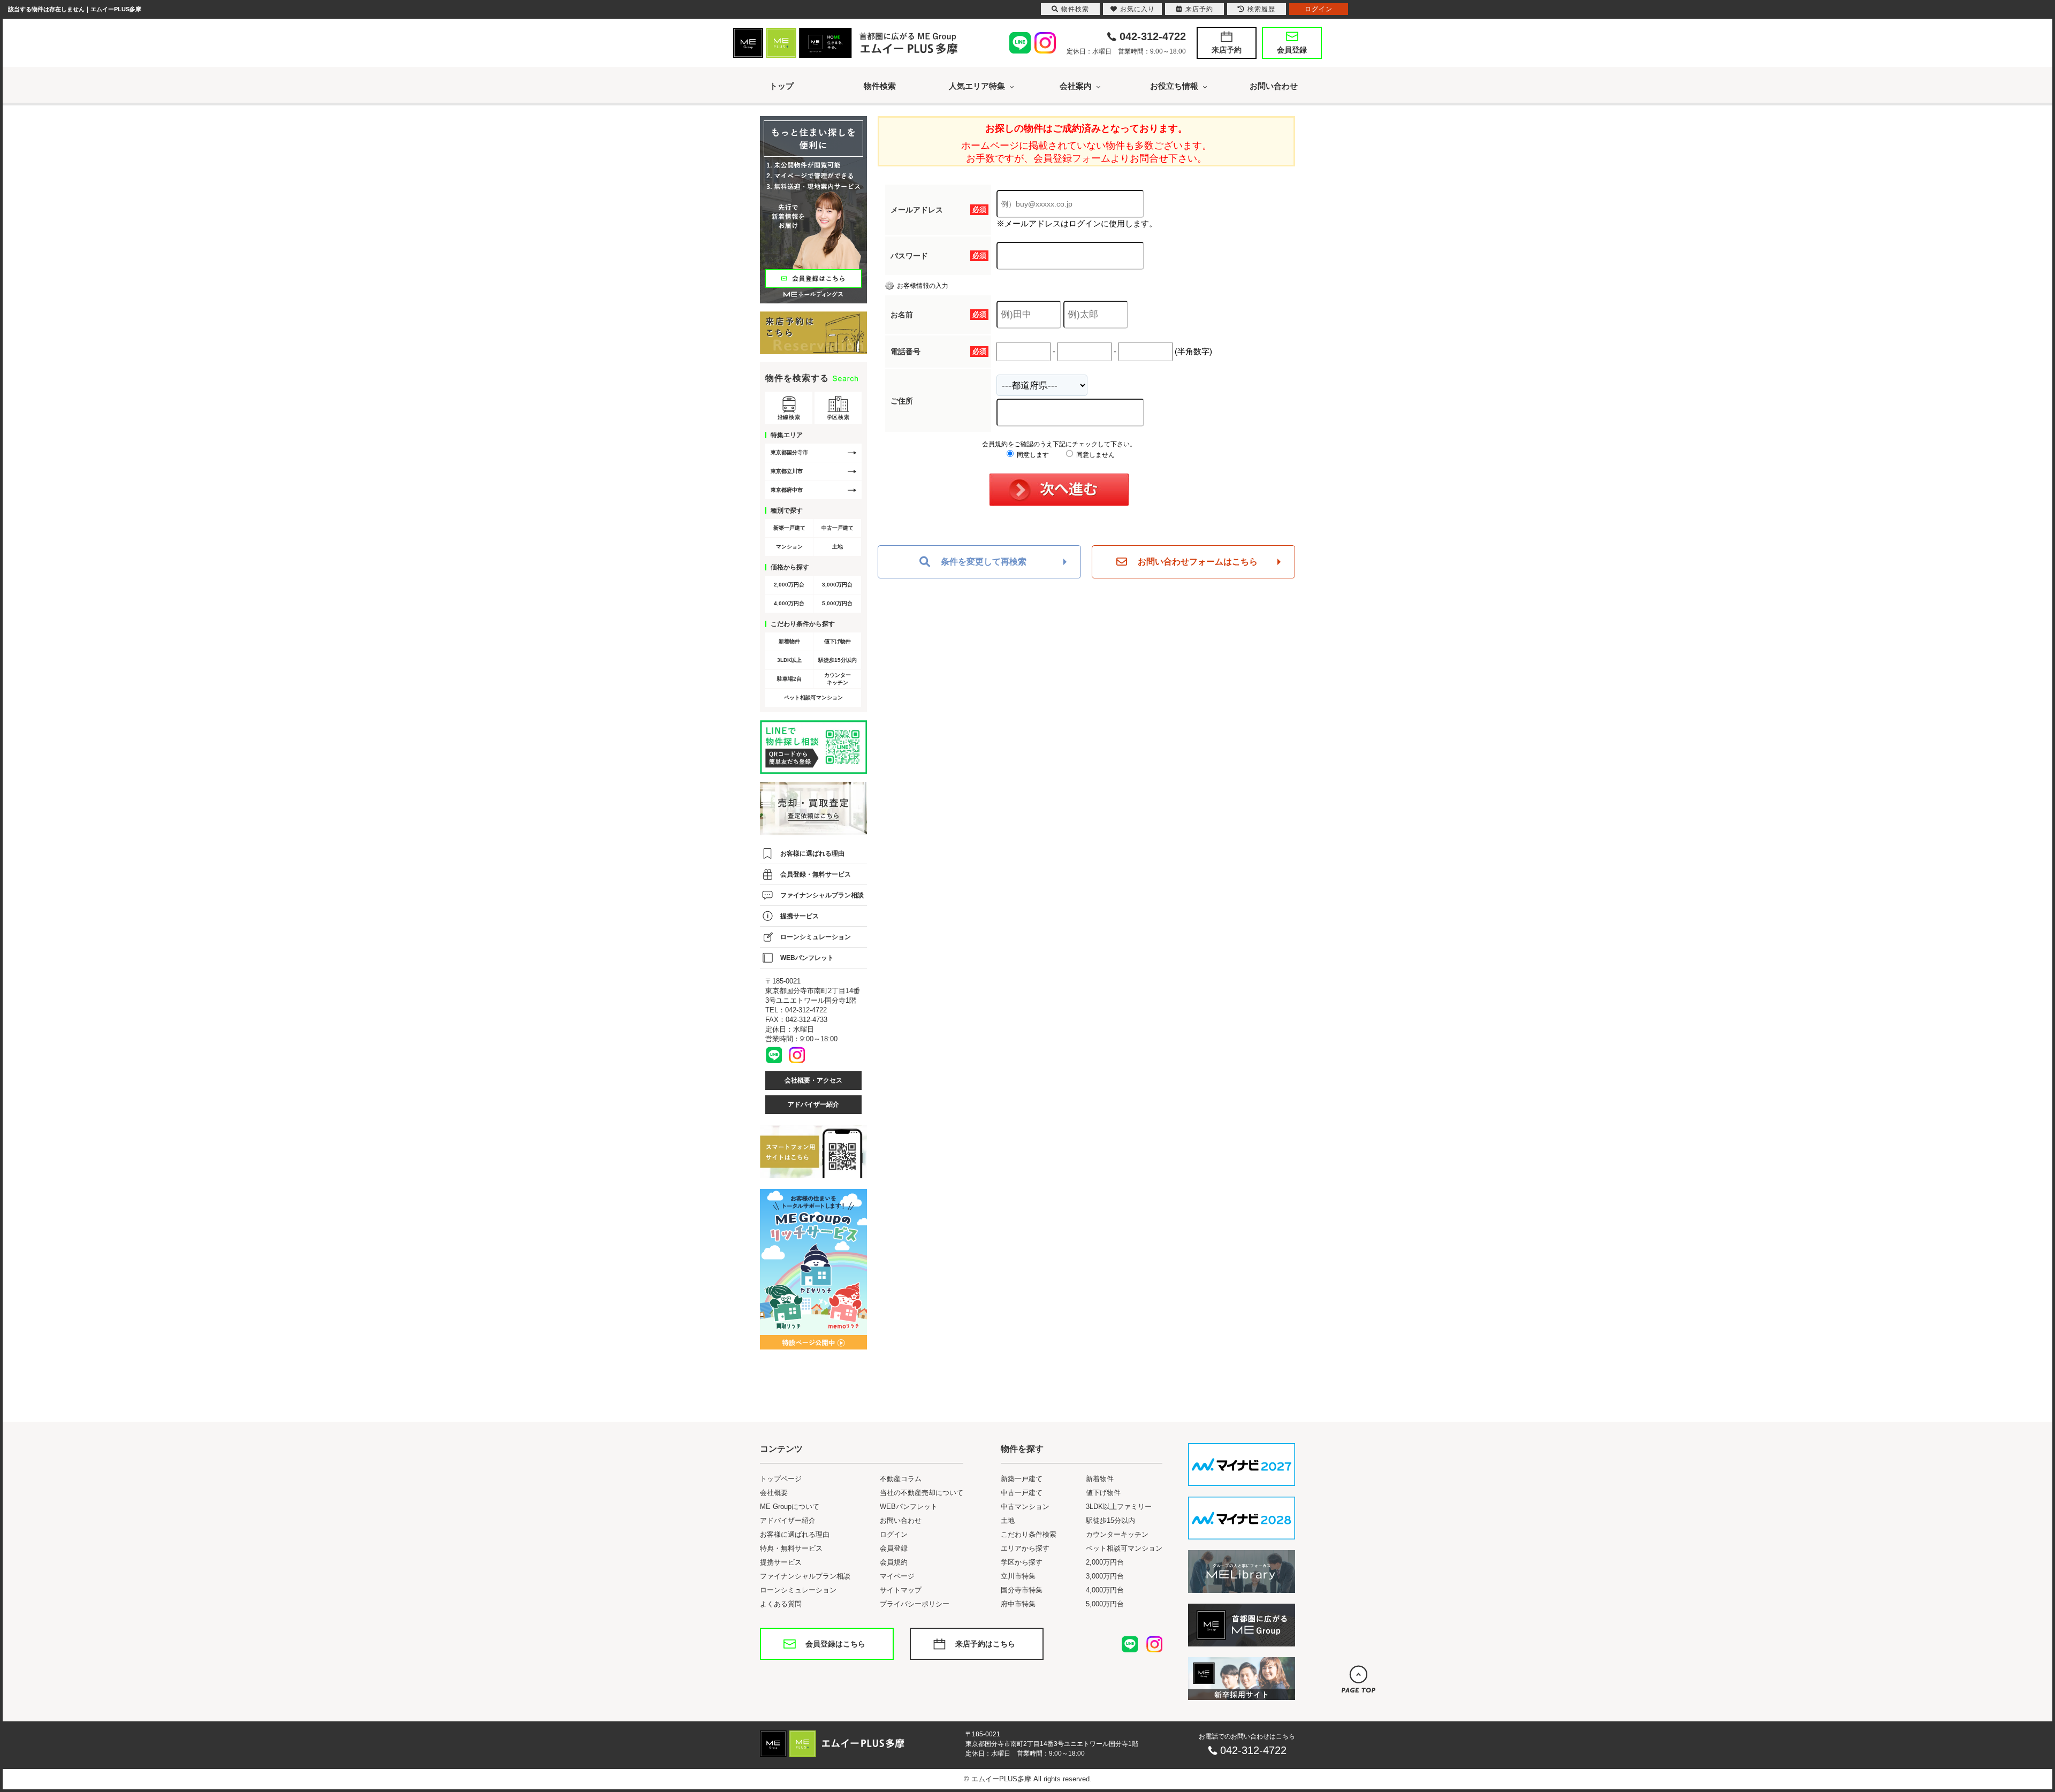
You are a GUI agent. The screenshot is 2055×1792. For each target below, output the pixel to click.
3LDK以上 (789, 660)
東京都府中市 (787, 490)
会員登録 (1292, 50)
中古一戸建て (838, 528)
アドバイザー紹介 (813, 1104)
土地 (838, 547)
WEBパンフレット (807, 958)
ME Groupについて (790, 1507)
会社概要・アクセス (813, 1080)
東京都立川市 (787, 471)
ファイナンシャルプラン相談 (822, 895)
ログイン (894, 1534)
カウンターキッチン (838, 679)
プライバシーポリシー (915, 1604)
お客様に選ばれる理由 (812, 853)
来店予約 (1227, 50)
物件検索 (880, 86)
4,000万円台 (789, 603)
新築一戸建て (789, 528)
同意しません (1095, 455)
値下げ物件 (838, 641)
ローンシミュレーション (816, 937)
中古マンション (1025, 1507)
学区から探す (1022, 1562)
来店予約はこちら (985, 1644)
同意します (1032, 455)
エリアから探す (1025, 1548)
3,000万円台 (837, 585)
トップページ (781, 1479)
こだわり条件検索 (1029, 1534)
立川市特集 (1018, 1576)
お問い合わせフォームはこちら (1198, 562)
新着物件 (789, 641)
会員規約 (894, 1562)
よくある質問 (781, 1604)
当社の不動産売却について (922, 1493)
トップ (782, 86)
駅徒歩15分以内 (838, 660)
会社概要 (774, 1493)
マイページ (897, 1576)
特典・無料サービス (791, 1548)
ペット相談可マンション (813, 697)
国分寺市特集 (1022, 1590)
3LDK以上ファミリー (1119, 1507)
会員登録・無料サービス (816, 874)
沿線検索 (789, 417)
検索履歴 (1261, 9)
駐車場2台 (789, 679)
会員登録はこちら (835, 1644)
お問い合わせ (1274, 86)
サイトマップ (901, 1590)
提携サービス (800, 916)
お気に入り (1137, 9)
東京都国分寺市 (789, 452)
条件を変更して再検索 (984, 562)
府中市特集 (1018, 1604)
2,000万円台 (789, 585)
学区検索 (838, 417)
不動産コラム (901, 1479)
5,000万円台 (837, 603)
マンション (789, 547)
